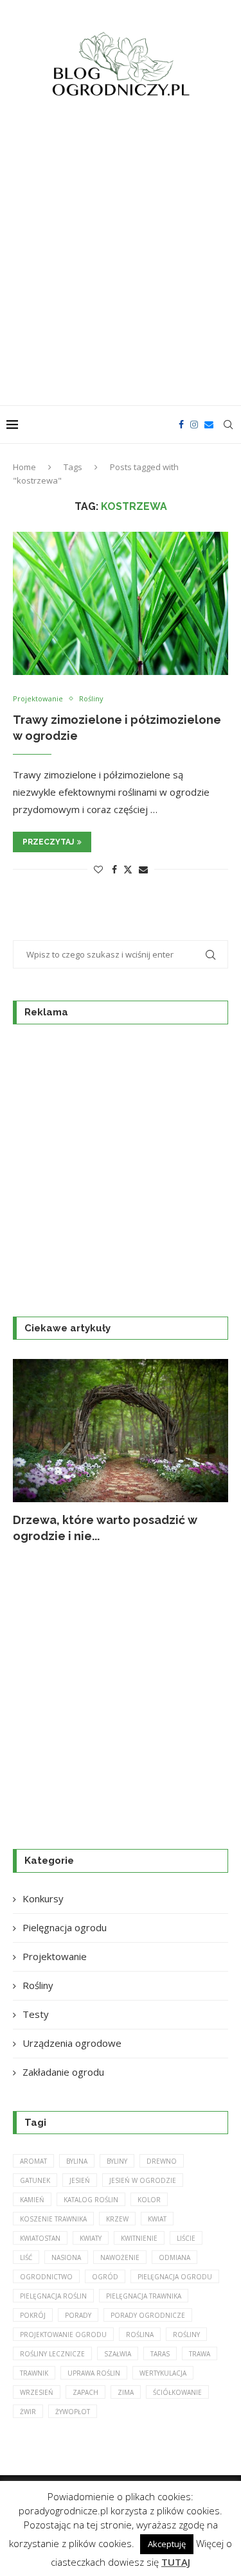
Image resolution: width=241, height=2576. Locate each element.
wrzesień (37, 2392)
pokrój (33, 2315)
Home (24, 467)
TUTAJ (176, 2562)
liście (186, 2238)
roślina (140, 2335)
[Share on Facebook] (114, 869)
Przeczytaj (48, 842)
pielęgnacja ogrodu (175, 2277)
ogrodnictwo (46, 2277)
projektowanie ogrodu (63, 2335)
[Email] (209, 425)
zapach (85, 2392)
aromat (33, 2161)
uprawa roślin (94, 2373)
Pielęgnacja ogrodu (65, 1927)
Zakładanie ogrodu (63, 2072)
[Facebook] (181, 425)
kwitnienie (139, 2238)
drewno (162, 2161)
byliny (117, 2161)
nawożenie (120, 2257)
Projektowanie (55, 1956)
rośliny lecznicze (52, 2354)
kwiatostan (40, 2238)
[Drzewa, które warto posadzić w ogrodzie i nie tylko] (121, 1431)
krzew (117, 2219)
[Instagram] (194, 425)
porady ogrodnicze (148, 2315)
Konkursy (43, 1898)
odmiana (174, 2257)
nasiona (66, 2257)
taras (160, 2354)
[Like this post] (98, 869)
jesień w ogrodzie (143, 2180)
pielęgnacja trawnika (144, 2296)
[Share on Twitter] (128, 869)
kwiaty (91, 2238)
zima (126, 2392)
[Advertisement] (121, 259)
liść (26, 2257)
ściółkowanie (177, 2392)
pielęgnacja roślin (53, 2296)
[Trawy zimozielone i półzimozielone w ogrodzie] (121, 603)
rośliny (186, 2335)
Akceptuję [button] (167, 2544)
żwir (28, 2412)
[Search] (228, 425)
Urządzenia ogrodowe (72, 2043)
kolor (149, 2200)
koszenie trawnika (53, 2219)
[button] (30, 1451)
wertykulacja (163, 2373)
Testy (36, 2014)
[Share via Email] (143, 869)
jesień (80, 2180)
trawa (200, 2354)
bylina (77, 2161)
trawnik (34, 2373)
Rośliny (38, 1985)
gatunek (35, 2180)
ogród (105, 2277)
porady (78, 2315)
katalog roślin (91, 2200)
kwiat (157, 2219)
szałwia (118, 2354)
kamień (32, 2200)
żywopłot (73, 2412)
